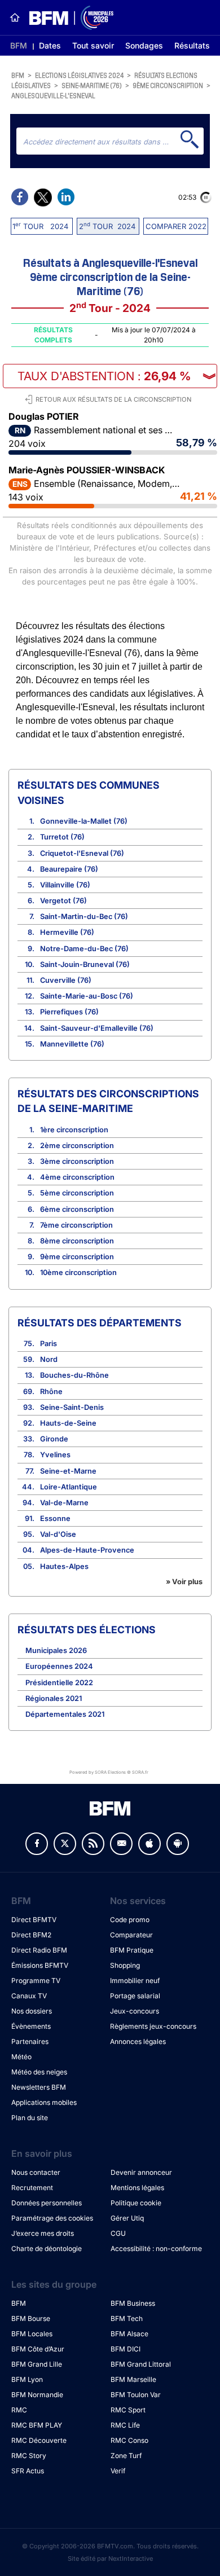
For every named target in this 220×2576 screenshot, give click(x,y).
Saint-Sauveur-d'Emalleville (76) (97, 1028)
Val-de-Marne (64, 1503)
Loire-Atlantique (69, 1487)
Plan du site (30, 2118)
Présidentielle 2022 (59, 1683)
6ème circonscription (77, 1209)
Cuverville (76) (66, 980)
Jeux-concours (135, 2011)
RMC (19, 2410)
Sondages (144, 45)
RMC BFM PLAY (37, 2425)
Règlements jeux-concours (153, 2026)
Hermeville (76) (67, 932)
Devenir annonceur (141, 2172)
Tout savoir (93, 45)
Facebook (37, 1844)
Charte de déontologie (47, 2248)
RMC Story (29, 2456)
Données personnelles (47, 2203)
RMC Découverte (39, 2440)
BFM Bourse (31, 2318)
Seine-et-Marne (68, 1471)
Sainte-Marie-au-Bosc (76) (87, 996)
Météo (21, 2057)
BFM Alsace (129, 2334)
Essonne (55, 1518)
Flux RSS (93, 1844)
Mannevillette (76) (72, 1044)
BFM (19, 45)
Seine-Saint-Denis (72, 1407)
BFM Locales (32, 2334)
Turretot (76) (62, 837)
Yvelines (55, 1455)
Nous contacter (36, 2172)
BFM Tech (127, 2318)
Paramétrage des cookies (52, 2218)
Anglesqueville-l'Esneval (53, 95)
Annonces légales (138, 2041)
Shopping (125, 1965)
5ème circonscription (77, 1193)
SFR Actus (28, 2471)
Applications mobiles (44, 2102)
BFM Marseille (133, 2379)
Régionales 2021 (54, 1698)
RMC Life (125, 2425)
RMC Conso (129, 2440)
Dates (50, 45)
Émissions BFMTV (40, 1965)
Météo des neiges (39, 2072)
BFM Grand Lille (37, 2364)
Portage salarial (135, 1996)
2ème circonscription (77, 1146)
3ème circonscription (77, 1161)
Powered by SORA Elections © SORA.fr (109, 1772)
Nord (49, 1359)
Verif (118, 2471)
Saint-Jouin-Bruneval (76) (85, 964)
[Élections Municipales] (67, 18)
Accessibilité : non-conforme (156, 2248)
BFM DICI (126, 2349)
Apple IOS (149, 1844)
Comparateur (131, 1935)
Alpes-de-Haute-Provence (87, 1550)
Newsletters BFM (39, 2087)
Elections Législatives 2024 (79, 75)
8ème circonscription (77, 1241)
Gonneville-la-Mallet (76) (84, 821)
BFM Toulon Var (136, 2395)
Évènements (31, 2026)
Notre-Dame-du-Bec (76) (84, 949)
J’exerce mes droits (43, 2233)
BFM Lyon (27, 2379)
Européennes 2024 (59, 1666)
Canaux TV (29, 1996)
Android (178, 1844)
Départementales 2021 (65, 1714)
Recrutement (32, 2188)
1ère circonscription (74, 1130)
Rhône (51, 1392)
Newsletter (121, 1844)
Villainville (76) (65, 885)
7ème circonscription (76, 1225)
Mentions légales (137, 2188)
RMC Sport (128, 2410)
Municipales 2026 (56, 1650)
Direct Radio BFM (39, 1950)
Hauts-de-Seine (68, 1423)
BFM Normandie (37, 2395)
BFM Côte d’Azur (38, 2349)
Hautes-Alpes (64, 1566)
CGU (118, 2233)
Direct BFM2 (31, 1935)
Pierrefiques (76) (69, 1012)
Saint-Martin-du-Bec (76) (84, 916)
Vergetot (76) (63, 901)
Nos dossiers (32, 2011)
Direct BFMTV (34, 1920)
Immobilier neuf (135, 1981)
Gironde (54, 1439)
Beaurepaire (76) (69, 869)
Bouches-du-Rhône (74, 1375)
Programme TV (36, 1981)
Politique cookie (136, 2203)
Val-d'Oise (58, 1534)
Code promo (130, 1920)
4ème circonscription (77, 1177)
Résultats (192, 45)
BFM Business (133, 2303)
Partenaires (30, 2041)
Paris (49, 1344)
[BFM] (15, 17)
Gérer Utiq (127, 2218)
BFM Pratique (132, 1950)
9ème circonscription (168, 85)
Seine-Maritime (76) (92, 85)
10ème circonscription (78, 1272)
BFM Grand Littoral (141, 2364)
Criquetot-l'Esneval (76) (82, 853)
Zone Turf (126, 2456)
